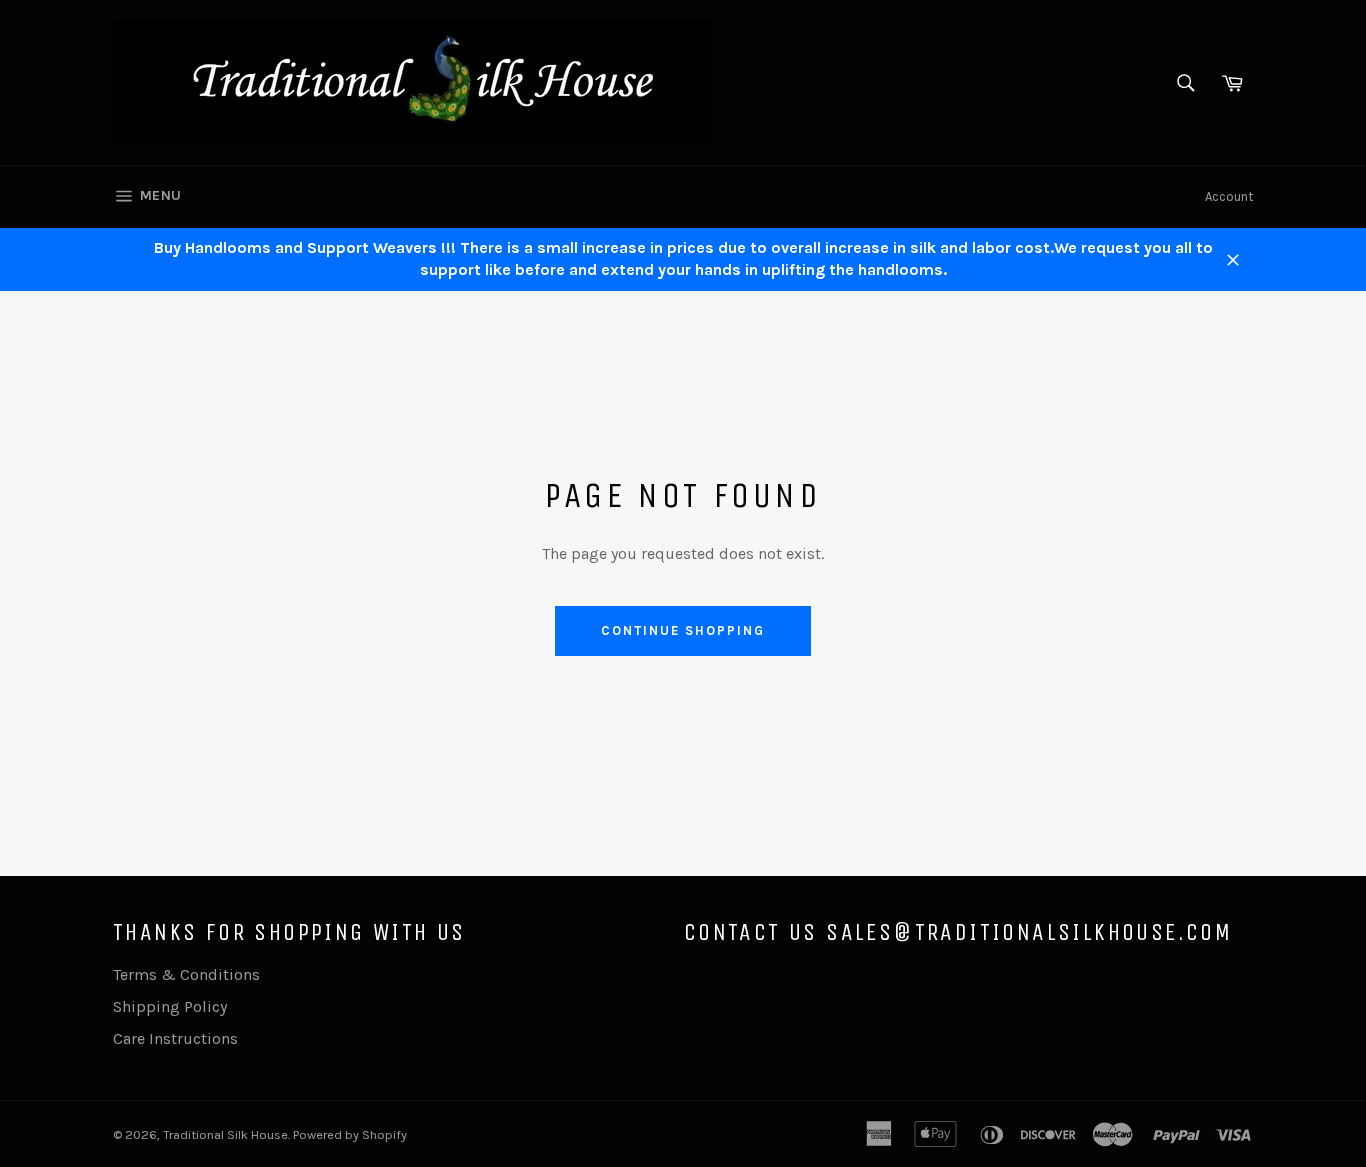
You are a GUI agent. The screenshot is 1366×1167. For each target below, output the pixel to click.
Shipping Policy (170, 1006)
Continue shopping (682, 630)
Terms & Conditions (186, 974)
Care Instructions (175, 1038)
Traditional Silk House (225, 1134)
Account (1229, 196)
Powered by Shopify (350, 1134)
